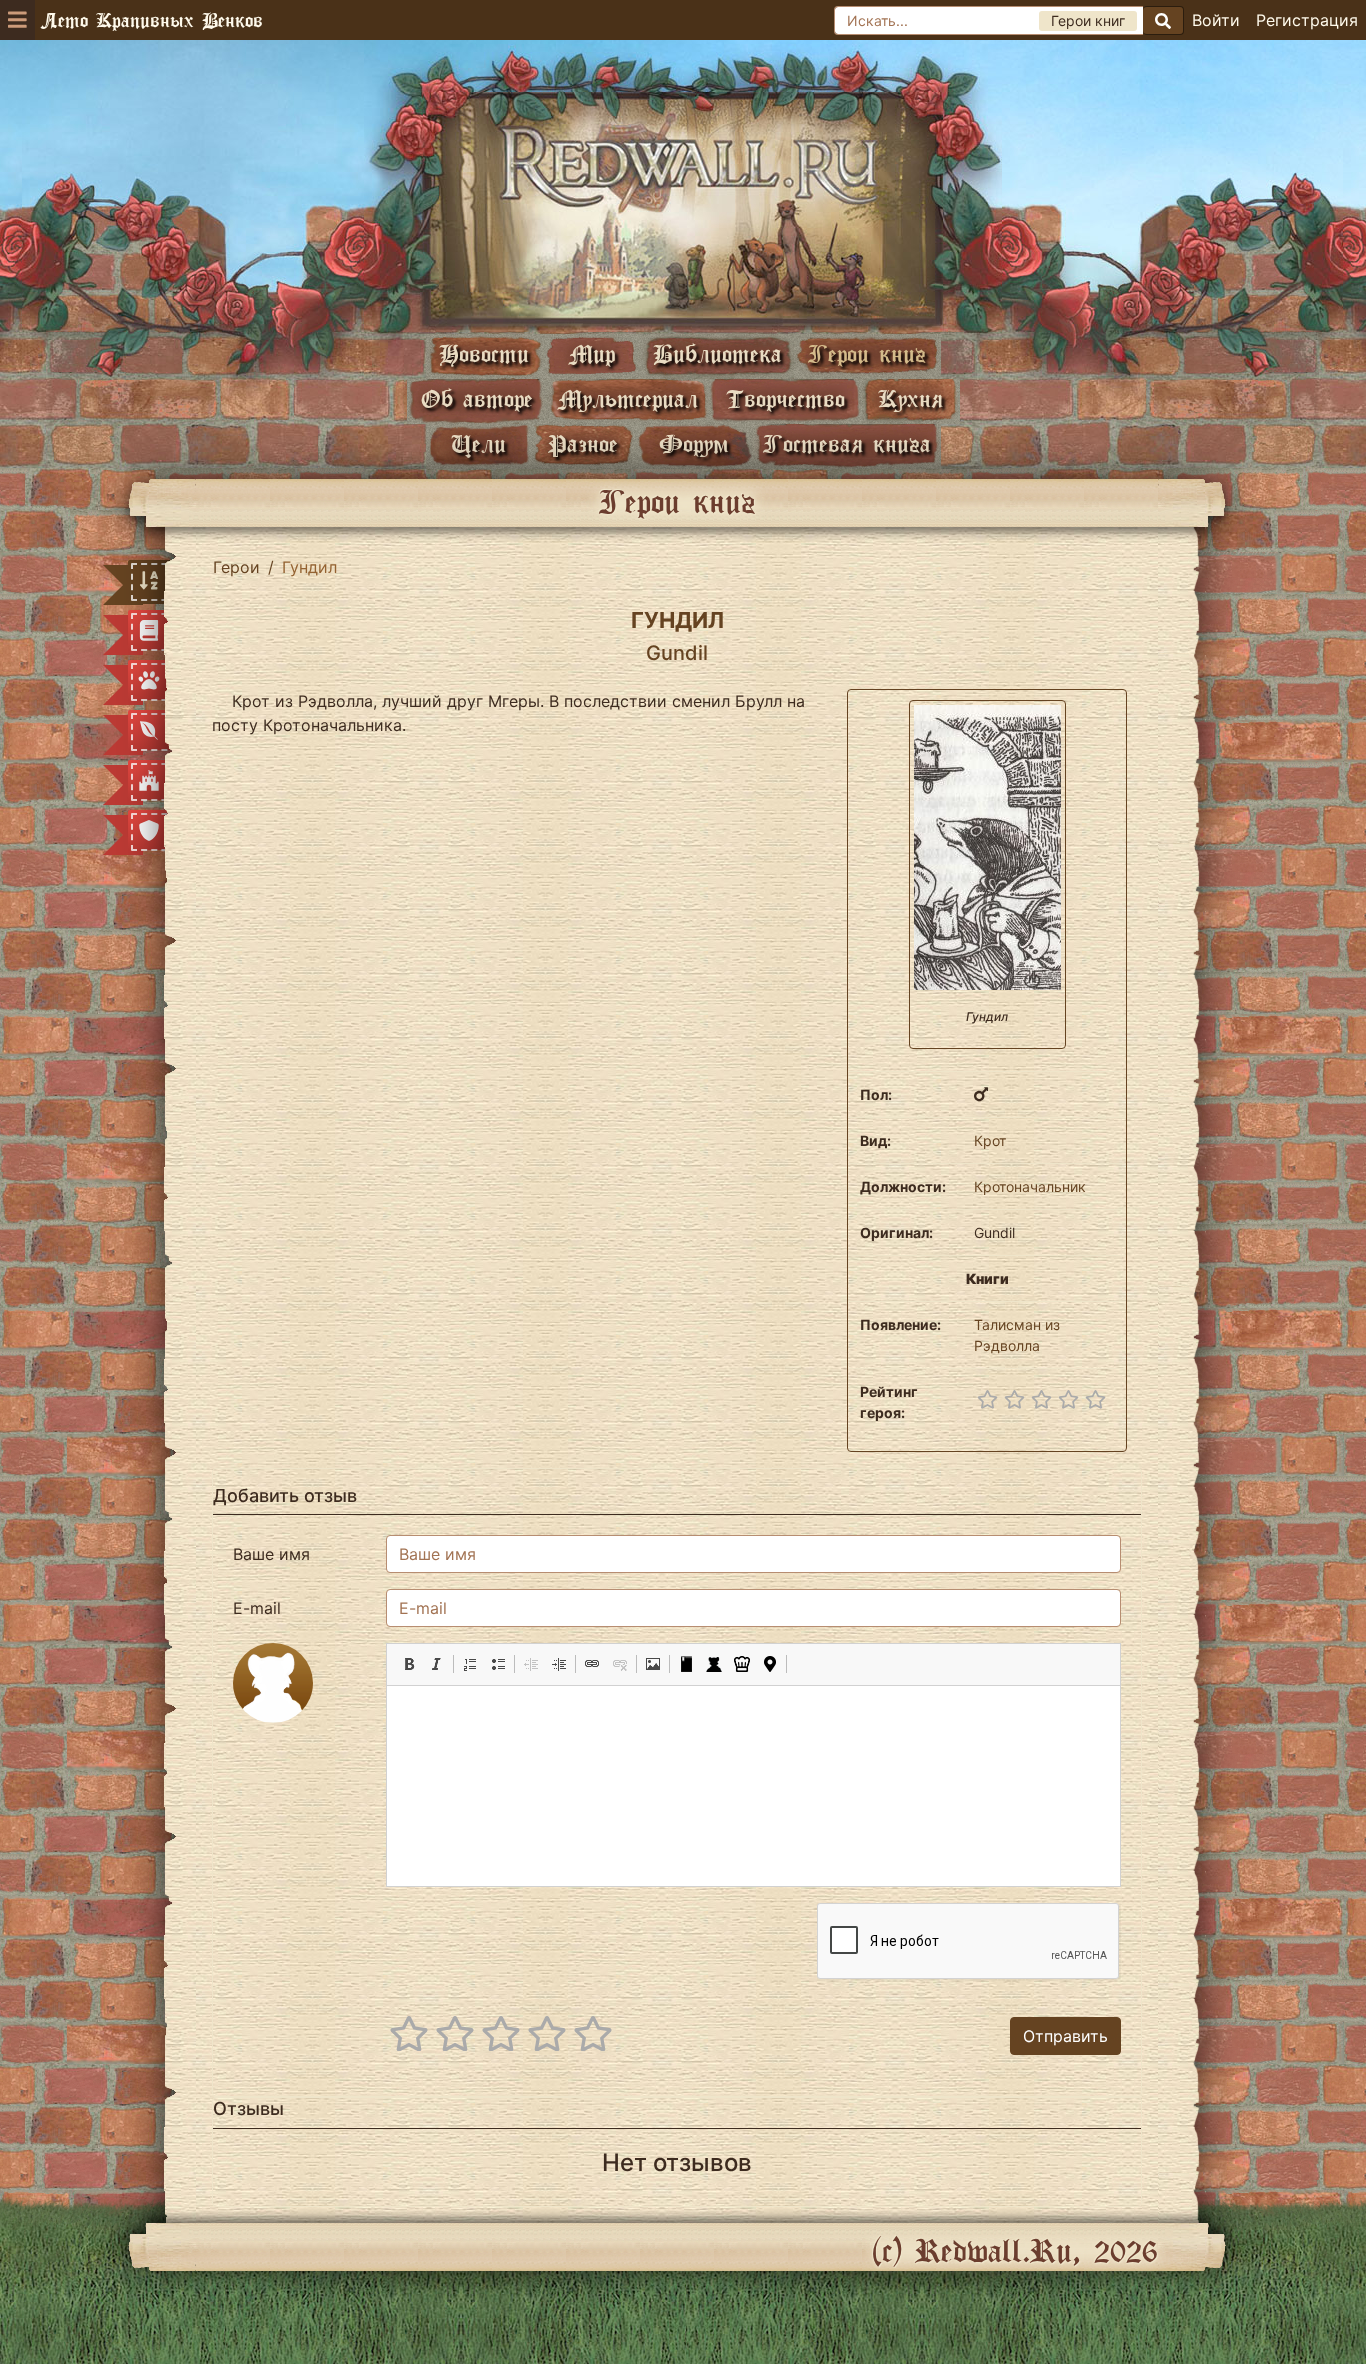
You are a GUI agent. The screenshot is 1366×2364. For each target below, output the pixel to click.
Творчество (785, 398)
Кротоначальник (1030, 1186)
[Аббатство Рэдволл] (683, 207)
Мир (592, 353)
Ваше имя (271, 1554)
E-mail (257, 1608)
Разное (583, 443)
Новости (484, 353)
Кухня (910, 398)
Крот (990, 1140)
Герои (236, 567)
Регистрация (1307, 20)
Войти (1216, 20)
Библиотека (717, 353)
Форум (694, 443)
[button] (409, 1664)
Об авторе (477, 398)
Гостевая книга (847, 443)
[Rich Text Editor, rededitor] (753, 1786)
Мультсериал (628, 398)
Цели (478, 443)
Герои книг (867, 353)
